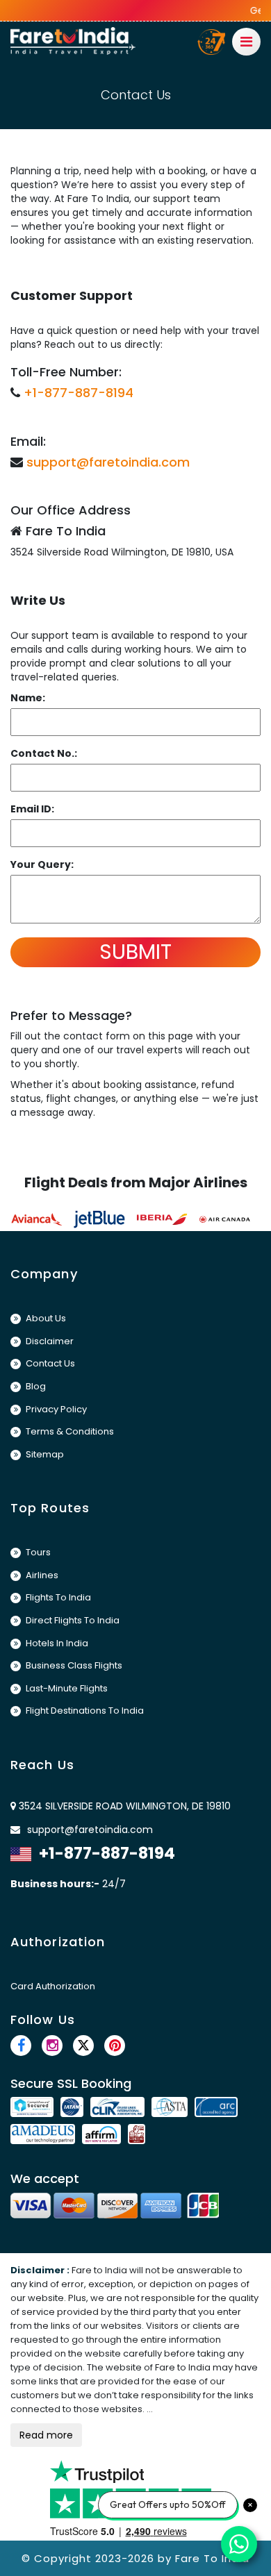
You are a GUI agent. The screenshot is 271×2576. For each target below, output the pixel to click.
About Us (45, 1318)
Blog (35, 1386)
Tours (37, 1552)
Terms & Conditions (69, 1431)
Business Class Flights (73, 1665)
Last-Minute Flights (66, 1688)
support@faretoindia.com (108, 462)
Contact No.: (44, 753)
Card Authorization (53, 1986)
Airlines (41, 1575)
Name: (28, 698)
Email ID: (32, 809)
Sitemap (44, 1454)
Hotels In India (56, 1643)
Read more (46, 2435)
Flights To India (57, 1597)
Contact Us (49, 1363)
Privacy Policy (55, 1409)
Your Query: (42, 864)
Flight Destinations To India (84, 1711)
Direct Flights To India (72, 1620)
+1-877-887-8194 (79, 393)
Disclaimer (49, 1341)
